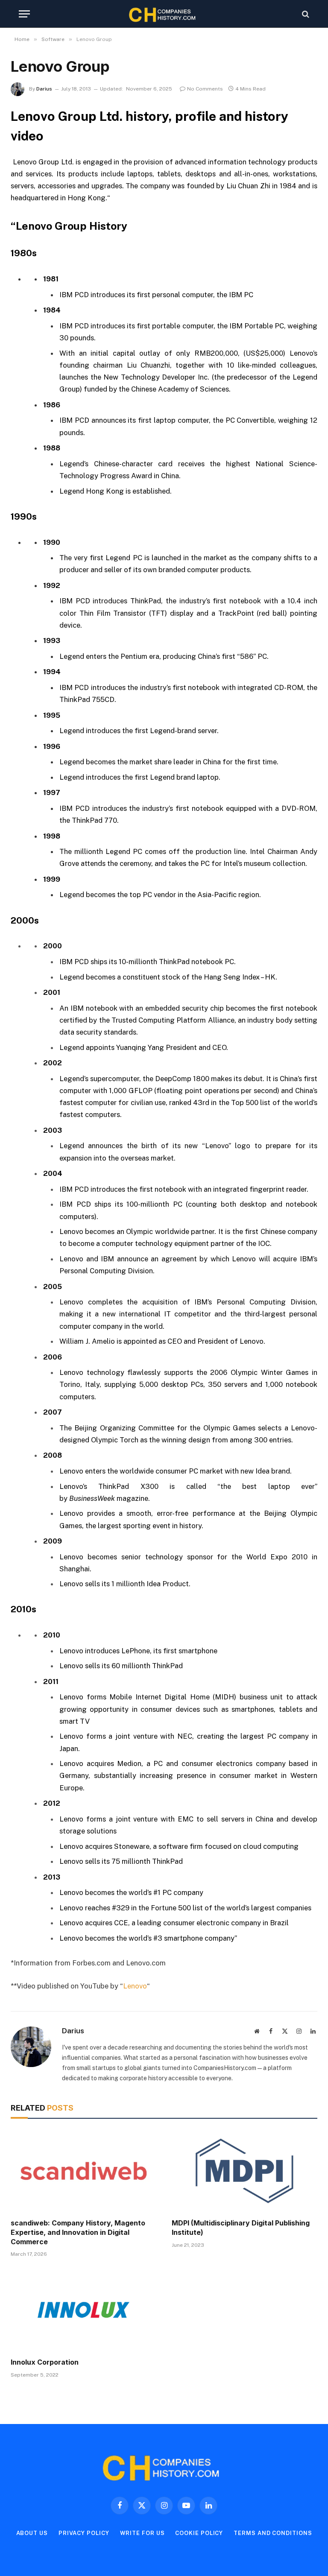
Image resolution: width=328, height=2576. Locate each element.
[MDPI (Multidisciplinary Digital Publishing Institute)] (245, 2171)
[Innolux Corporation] (83, 2310)
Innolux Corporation (45, 2362)
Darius (44, 89)
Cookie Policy (199, 2533)
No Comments (205, 89)
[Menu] (24, 14)
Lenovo (135, 1986)
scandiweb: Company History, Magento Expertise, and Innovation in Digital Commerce (78, 2232)
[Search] (305, 14)
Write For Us (142, 2533)
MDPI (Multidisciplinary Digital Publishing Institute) (241, 2228)
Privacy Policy (84, 2533)
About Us (32, 2533)
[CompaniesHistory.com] (164, 14)
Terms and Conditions (273, 2533)
